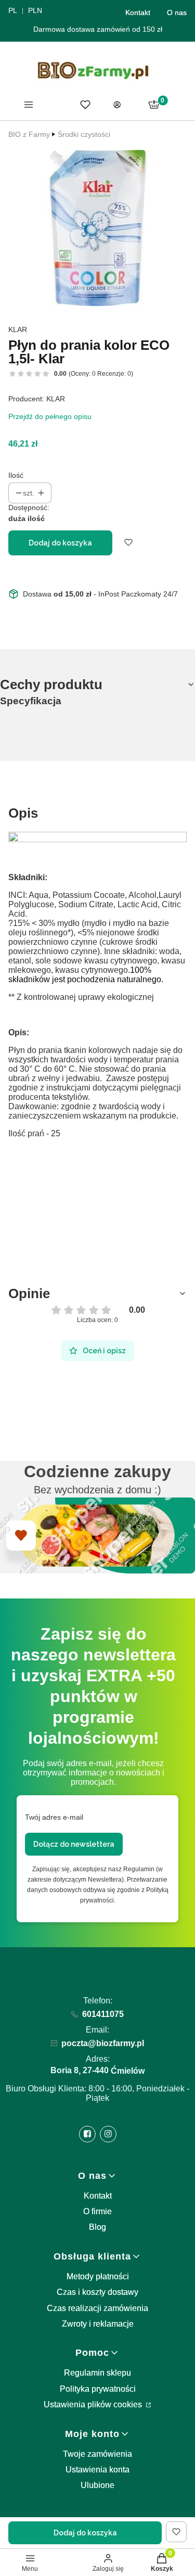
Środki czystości (84, 134)
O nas (177, 12)
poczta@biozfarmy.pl (103, 2043)
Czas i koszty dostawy (97, 2292)
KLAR (18, 329)
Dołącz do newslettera (74, 1844)
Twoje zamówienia (97, 2454)
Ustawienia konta (97, 2470)
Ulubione (97, 2485)
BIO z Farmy (29, 134)
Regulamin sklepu (97, 2373)
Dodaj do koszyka (60, 543)
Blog (97, 2227)
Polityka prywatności (98, 2389)
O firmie (97, 2211)
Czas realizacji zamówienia (97, 2308)
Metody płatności (98, 2276)
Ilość (16, 475)
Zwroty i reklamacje (98, 2324)
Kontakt (138, 12)
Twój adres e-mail (54, 1817)
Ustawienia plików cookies (94, 2404)
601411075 (103, 2014)
